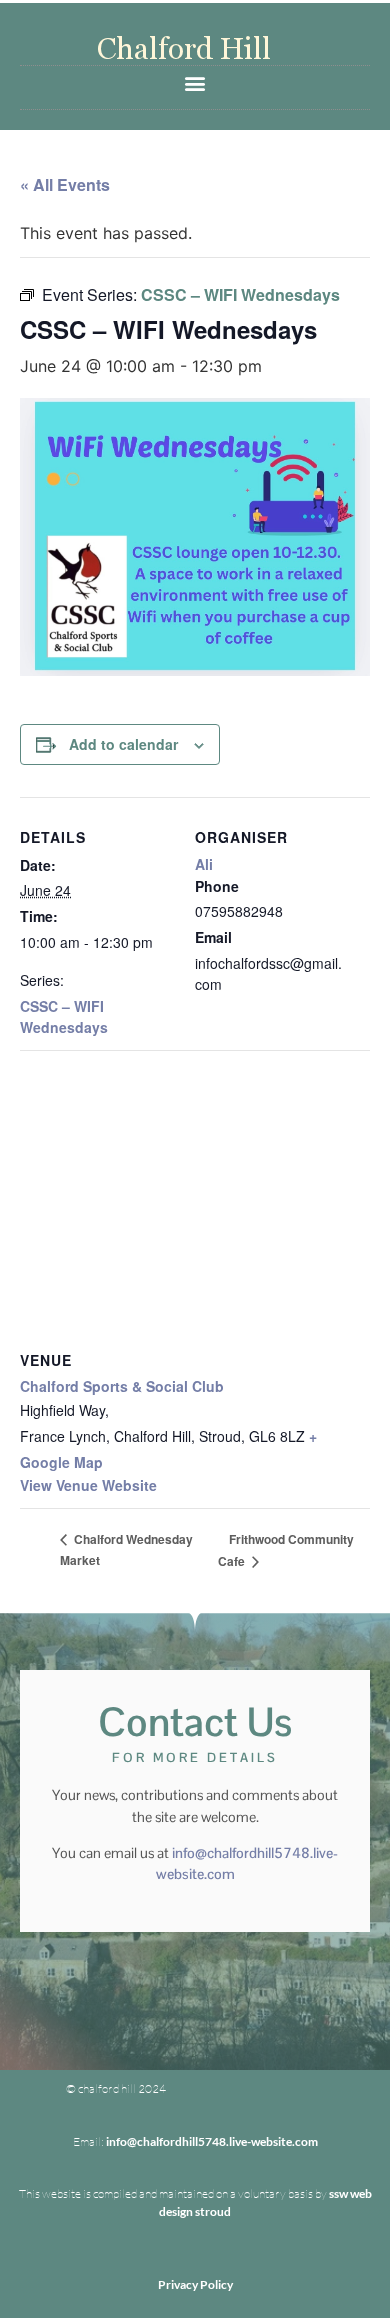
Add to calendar (123, 744)
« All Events (65, 184)
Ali (204, 864)
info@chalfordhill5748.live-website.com (212, 2141)
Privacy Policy (195, 2284)
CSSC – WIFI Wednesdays (64, 1016)
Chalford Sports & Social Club (122, 1386)
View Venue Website (88, 1485)
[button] (195, 82)
